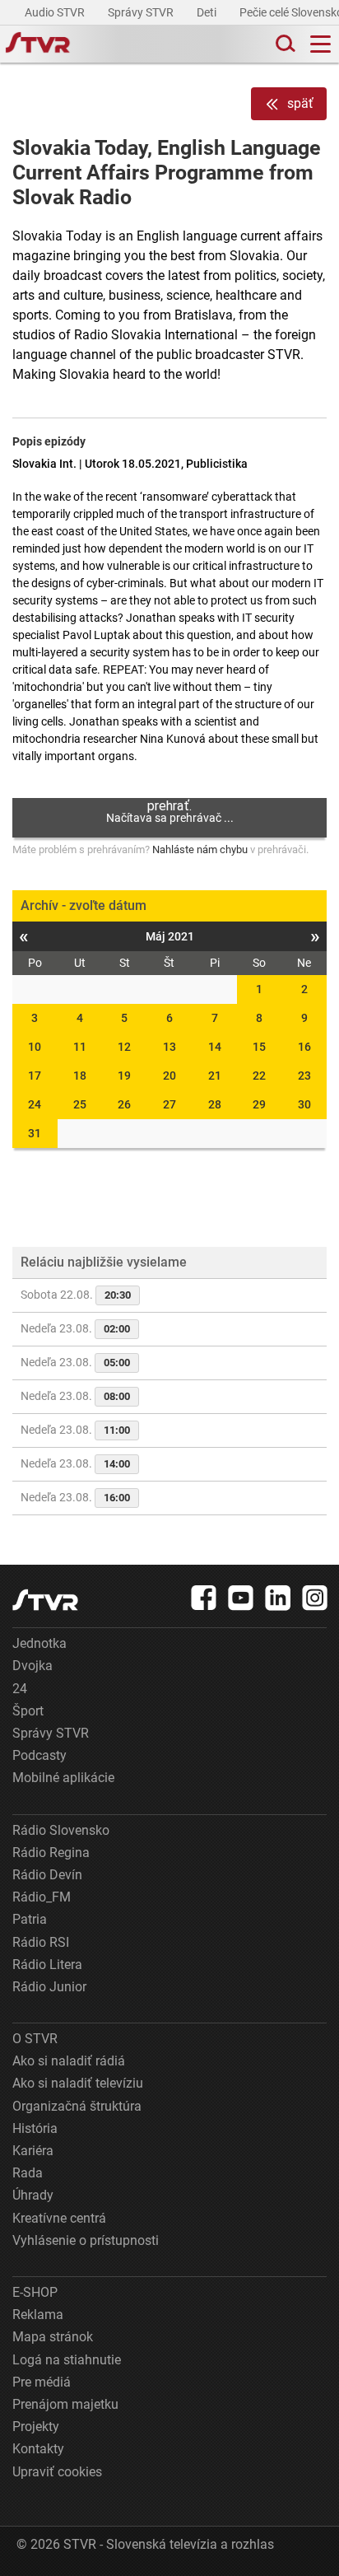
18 (80, 1076)
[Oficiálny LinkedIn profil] (278, 1598)
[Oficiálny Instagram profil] (315, 1598)
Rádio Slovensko (61, 1830)
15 (259, 1047)
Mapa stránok (53, 2337)
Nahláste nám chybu (200, 849)
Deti (208, 12)
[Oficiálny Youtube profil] (241, 1598)
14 (215, 1047)
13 (169, 1047)
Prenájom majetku (65, 2404)
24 (35, 1104)
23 (304, 1076)
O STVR (35, 2039)
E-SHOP (35, 2292)
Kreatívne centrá (59, 2218)
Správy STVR (142, 12)
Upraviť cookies (57, 2472)
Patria (30, 1919)
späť (300, 103)
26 (124, 1104)
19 (124, 1076)
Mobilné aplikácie (63, 1778)
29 (259, 1104)
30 (304, 1104)
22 (259, 1076)
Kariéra (33, 2151)
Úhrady (33, 2195)
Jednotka (39, 1643)
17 (35, 1076)
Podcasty (39, 1755)
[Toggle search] (284, 44)
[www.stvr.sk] (45, 1600)
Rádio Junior (49, 1987)
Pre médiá (42, 2382)
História (35, 2128)
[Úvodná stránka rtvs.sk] (38, 44)
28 (215, 1104)
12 (124, 1047)
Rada (28, 2173)
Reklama (38, 2315)
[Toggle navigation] (320, 44)
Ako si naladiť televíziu (78, 2083)
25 (80, 1104)
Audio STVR (56, 12)
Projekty (36, 2427)
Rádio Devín (47, 1875)
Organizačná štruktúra (77, 2106)
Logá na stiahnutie (67, 2360)
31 (35, 1133)
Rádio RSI (41, 1942)
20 (169, 1076)
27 (169, 1104)
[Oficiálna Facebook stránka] (204, 1598)
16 (304, 1047)
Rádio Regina (51, 1853)
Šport (28, 1711)
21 (215, 1076)
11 (80, 1047)
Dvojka (33, 1666)
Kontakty (38, 2449)
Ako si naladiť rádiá (69, 2061)
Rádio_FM (42, 1897)
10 (35, 1047)
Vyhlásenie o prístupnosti (86, 2240)
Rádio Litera (47, 1965)
